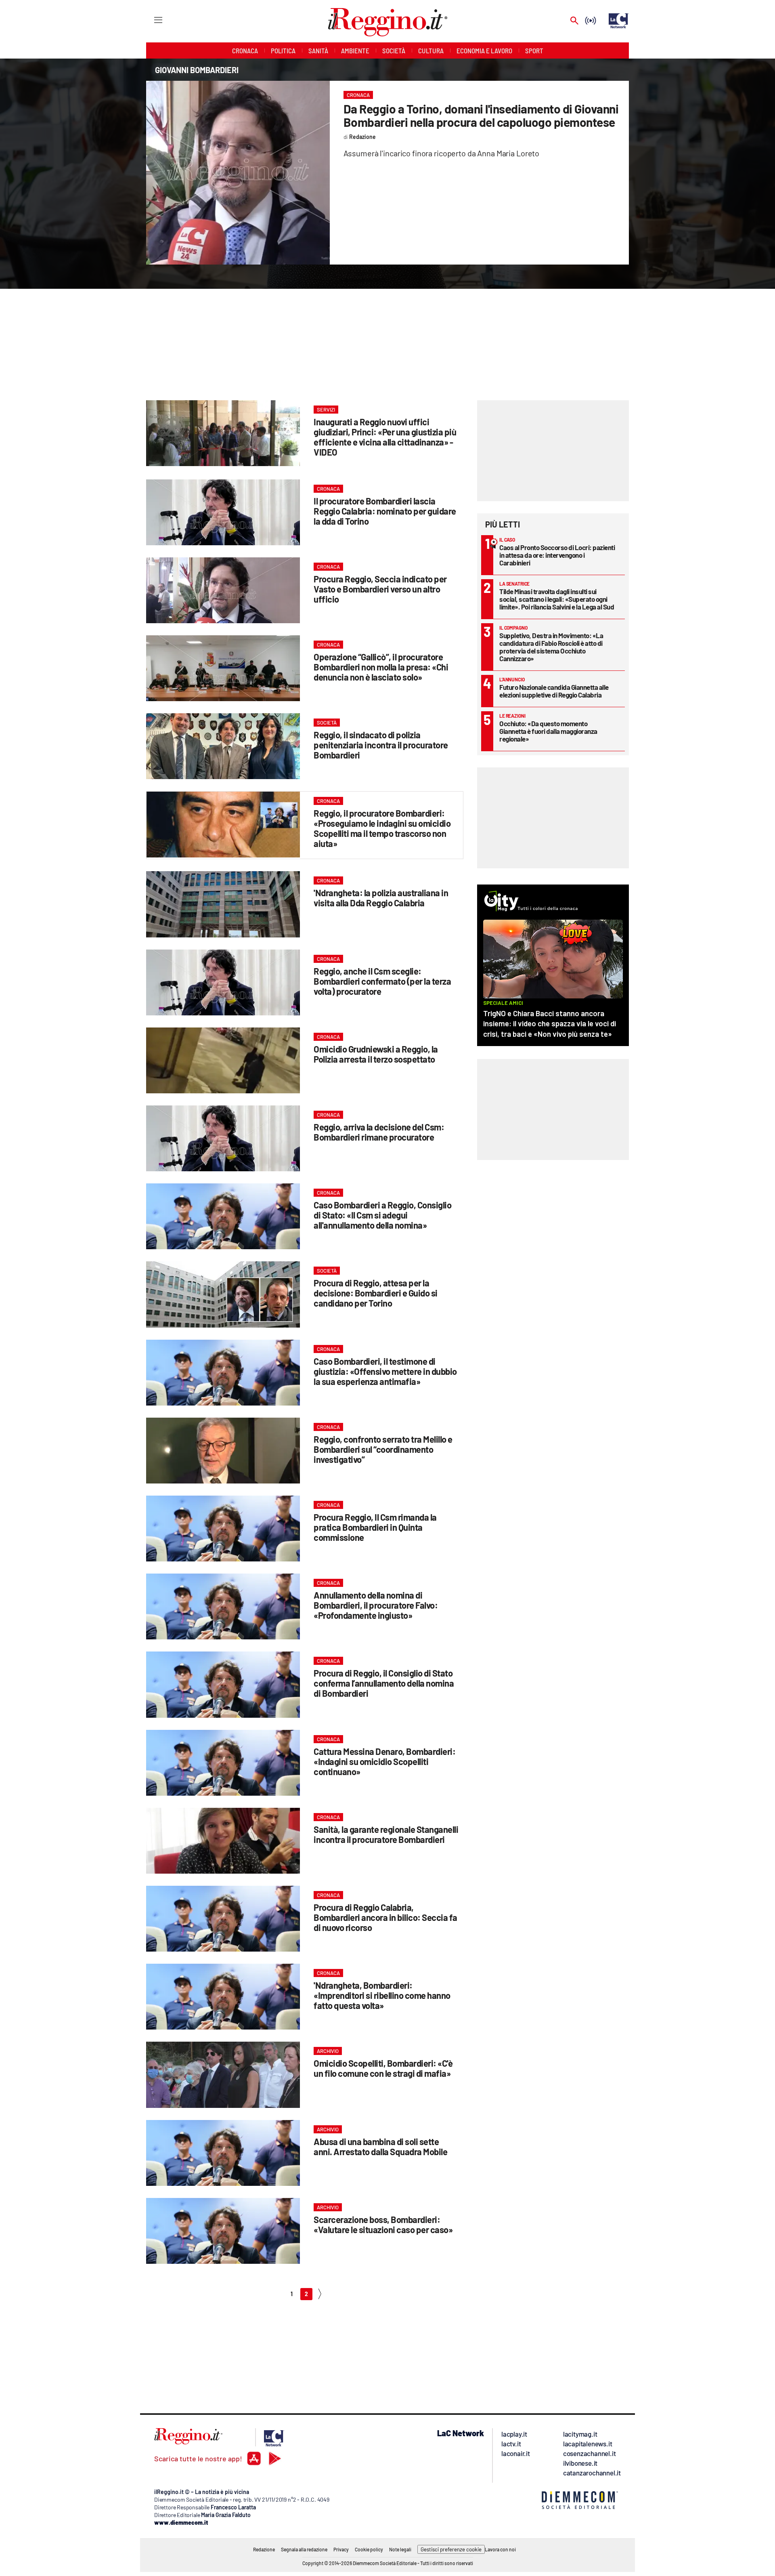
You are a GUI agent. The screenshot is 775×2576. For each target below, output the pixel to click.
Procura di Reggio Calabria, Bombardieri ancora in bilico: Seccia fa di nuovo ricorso (385, 1917)
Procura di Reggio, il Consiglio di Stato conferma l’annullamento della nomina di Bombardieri (384, 1683)
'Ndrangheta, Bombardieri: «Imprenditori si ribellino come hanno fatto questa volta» (382, 1995)
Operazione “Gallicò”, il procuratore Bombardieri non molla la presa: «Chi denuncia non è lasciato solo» (381, 667)
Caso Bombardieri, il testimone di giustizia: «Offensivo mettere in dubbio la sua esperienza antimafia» (385, 1371)
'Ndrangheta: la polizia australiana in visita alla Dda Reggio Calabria (381, 898)
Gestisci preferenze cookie (451, 2549)
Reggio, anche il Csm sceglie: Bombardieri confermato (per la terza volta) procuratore (382, 981)
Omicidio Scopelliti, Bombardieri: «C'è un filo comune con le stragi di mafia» (383, 2068)
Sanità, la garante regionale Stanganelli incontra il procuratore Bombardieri (386, 1834)
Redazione (264, 2549)
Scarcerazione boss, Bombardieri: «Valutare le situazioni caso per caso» (383, 2224)
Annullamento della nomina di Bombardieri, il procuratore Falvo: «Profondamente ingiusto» (376, 1605)
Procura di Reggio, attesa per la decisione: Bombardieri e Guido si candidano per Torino (376, 1293)
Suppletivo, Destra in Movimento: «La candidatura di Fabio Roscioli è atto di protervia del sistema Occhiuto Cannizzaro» (551, 647)
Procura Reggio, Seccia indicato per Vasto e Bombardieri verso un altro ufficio (380, 589)
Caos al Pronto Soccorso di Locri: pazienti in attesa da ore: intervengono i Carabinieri (557, 555)
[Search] (574, 21)
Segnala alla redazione (304, 2549)
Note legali (400, 2549)
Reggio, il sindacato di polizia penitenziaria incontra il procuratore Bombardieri (381, 745)
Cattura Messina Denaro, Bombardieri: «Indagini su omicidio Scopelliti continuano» (384, 1761)
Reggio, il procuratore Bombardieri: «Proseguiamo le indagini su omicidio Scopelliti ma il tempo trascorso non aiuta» (382, 828)
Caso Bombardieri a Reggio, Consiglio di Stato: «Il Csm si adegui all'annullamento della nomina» (382, 1215)
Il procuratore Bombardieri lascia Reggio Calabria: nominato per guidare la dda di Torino (385, 511)
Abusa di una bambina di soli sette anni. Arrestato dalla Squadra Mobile (380, 2146)
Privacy (341, 2549)
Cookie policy (369, 2549)
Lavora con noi (500, 2549)
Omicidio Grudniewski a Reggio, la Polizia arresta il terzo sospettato (376, 1054)
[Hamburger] (151, 20)
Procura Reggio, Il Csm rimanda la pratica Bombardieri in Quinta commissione (375, 1527)
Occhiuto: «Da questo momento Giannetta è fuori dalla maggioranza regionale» (548, 731)
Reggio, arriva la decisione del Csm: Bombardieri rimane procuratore (379, 1132)
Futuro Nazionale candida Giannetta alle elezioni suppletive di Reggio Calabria (554, 691)
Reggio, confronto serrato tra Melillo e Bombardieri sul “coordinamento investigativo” (383, 1449)
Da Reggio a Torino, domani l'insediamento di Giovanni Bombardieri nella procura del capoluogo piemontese (481, 115)
